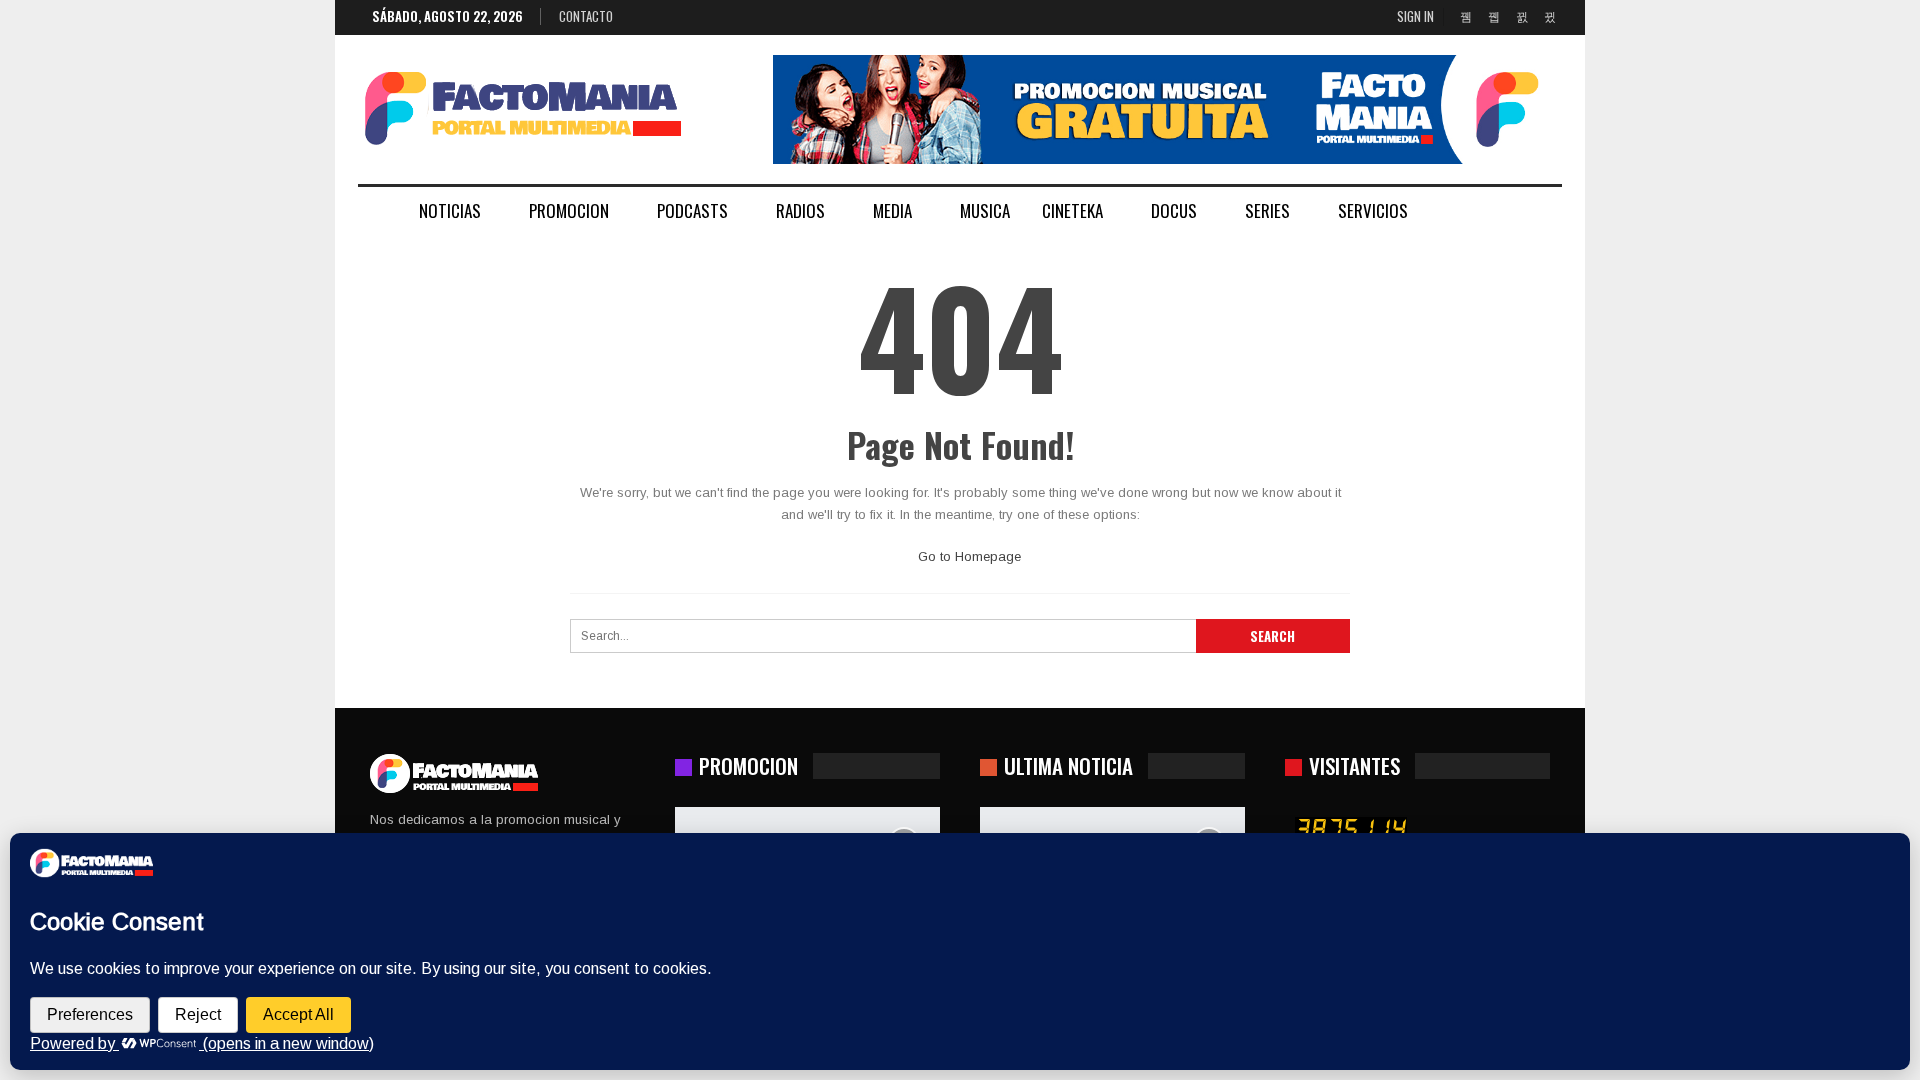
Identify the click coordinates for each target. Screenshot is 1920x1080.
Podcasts (692, 210)
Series (1267, 210)
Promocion (569, 210)
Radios (800, 210)
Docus (1174, 210)
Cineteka (1072, 210)
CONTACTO (586, 16)
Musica (985, 210)
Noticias (450, 210)
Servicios (1373, 210)
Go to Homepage (967, 556)
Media (892, 210)
